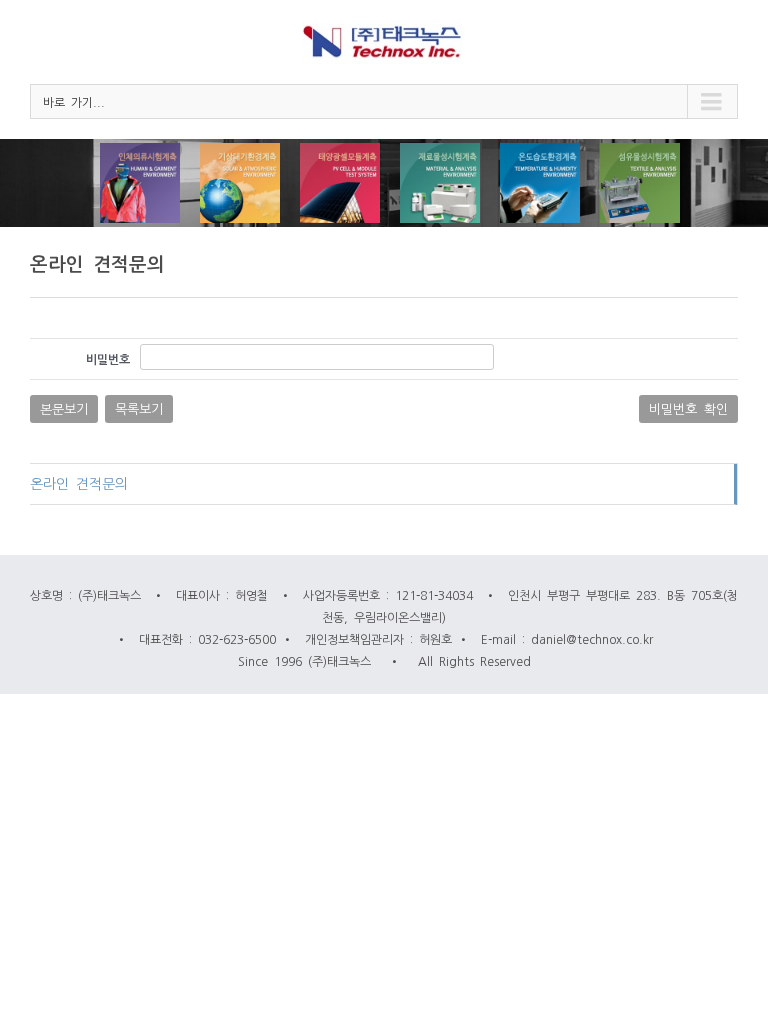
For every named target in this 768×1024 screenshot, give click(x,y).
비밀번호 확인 (688, 408)
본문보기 (64, 408)
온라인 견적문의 (79, 483)
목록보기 (139, 408)
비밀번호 (108, 359)
